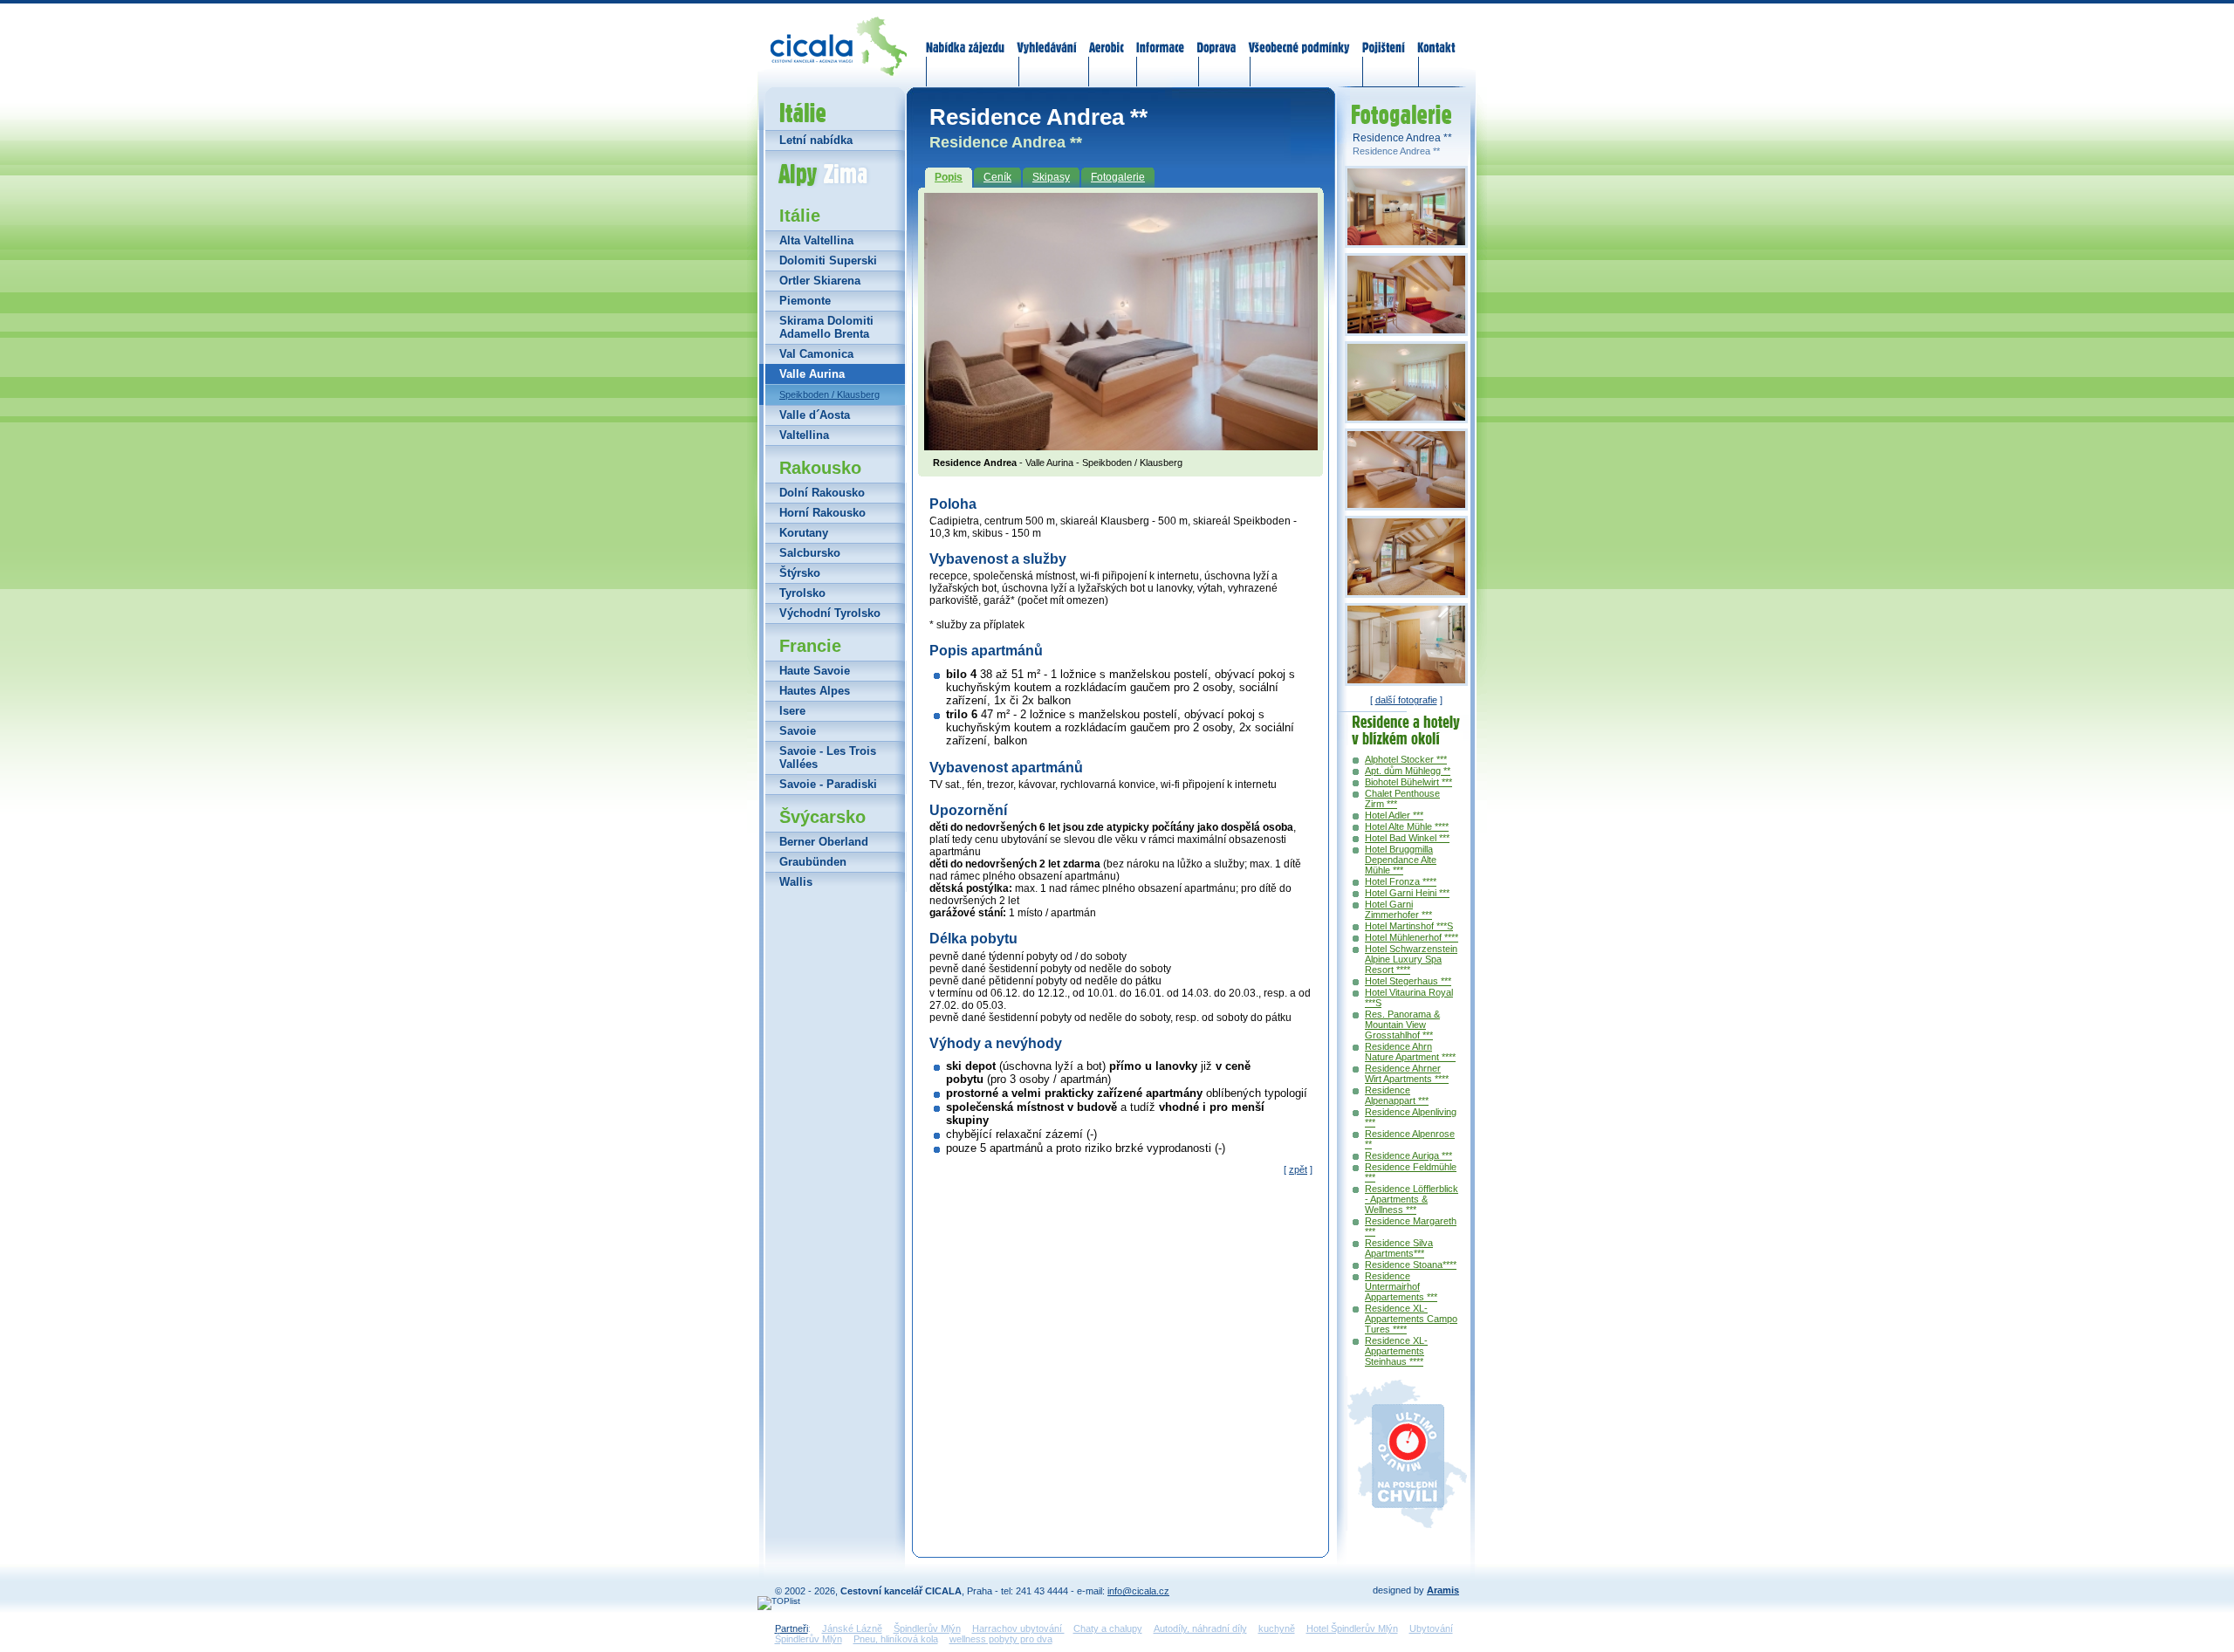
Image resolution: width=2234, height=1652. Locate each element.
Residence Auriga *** (1408, 1155)
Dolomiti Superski (828, 260)
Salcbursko (810, 553)
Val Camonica (816, 354)
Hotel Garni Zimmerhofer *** (1398, 909)
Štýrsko (800, 573)
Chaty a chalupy (1108, 1628)
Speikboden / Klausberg (829, 394)
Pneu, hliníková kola (896, 1639)
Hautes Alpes (815, 691)
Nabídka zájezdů (966, 37)
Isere (792, 711)
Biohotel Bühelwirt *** (1408, 782)
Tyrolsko (802, 593)
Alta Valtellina (816, 240)
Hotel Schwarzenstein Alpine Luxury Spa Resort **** (1411, 959)
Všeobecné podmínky (1299, 37)
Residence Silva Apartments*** (1399, 1248)
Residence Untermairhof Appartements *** (1401, 1286)
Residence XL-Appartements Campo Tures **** (1411, 1319)
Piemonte (805, 301)
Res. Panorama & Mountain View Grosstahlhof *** (1402, 1025)
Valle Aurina (812, 374)
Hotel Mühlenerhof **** (1412, 937)
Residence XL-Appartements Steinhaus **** (1396, 1351)
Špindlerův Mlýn (927, 1628)
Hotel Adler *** (1394, 815)
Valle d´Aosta (815, 415)
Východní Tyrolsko (830, 613)
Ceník (997, 177)
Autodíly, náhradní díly (1200, 1628)
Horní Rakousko (822, 513)
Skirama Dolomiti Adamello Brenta (826, 327)
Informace (1161, 37)
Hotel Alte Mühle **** (1407, 826)
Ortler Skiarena (820, 281)
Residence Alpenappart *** (1397, 1095)
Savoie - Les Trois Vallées (828, 757)
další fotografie (1406, 700)
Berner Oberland (824, 842)
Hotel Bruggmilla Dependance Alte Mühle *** (1401, 860)
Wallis (796, 882)
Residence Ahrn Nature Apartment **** (1410, 1052)
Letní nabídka (816, 140)
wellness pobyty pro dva (1001, 1639)
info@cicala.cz (1138, 1591)
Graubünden (813, 862)
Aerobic (1107, 37)
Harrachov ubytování (1018, 1628)
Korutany (804, 533)
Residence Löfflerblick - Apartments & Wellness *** (1412, 1199)
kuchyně (1277, 1628)
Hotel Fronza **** (1401, 881)
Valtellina (804, 435)
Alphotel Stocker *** (1406, 759)
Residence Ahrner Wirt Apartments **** (1407, 1073)
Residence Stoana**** (1411, 1265)
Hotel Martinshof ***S (1409, 926)
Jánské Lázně (852, 1628)
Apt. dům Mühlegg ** (1408, 771)
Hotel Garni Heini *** (1407, 893)
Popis (949, 177)
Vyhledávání (1047, 37)
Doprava (1216, 37)
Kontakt (1436, 37)
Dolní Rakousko (822, 493)
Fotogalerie (1118, 177)
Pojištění (1384, 37)
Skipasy (1051, 177)
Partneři (791, 1628)
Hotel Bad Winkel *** (1407, 838)
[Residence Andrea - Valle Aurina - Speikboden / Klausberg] (1121, 445)
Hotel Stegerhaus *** (1408, 981)
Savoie (798, 731)
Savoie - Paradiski (828, 784)
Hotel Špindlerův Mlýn (1352, 1628)
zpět (1298, 1169)
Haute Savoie (815, 671)
